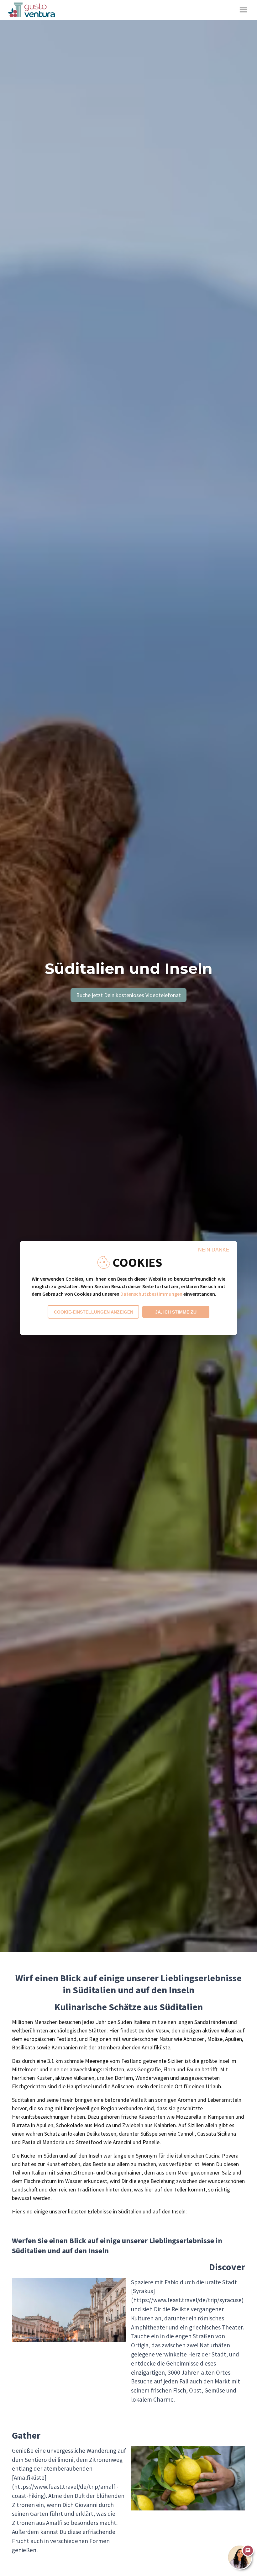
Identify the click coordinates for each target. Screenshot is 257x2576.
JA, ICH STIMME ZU (176, 1312)
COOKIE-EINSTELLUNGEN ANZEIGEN (94, 1312)
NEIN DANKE (214, 1250)
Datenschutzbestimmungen (151, 1294)
